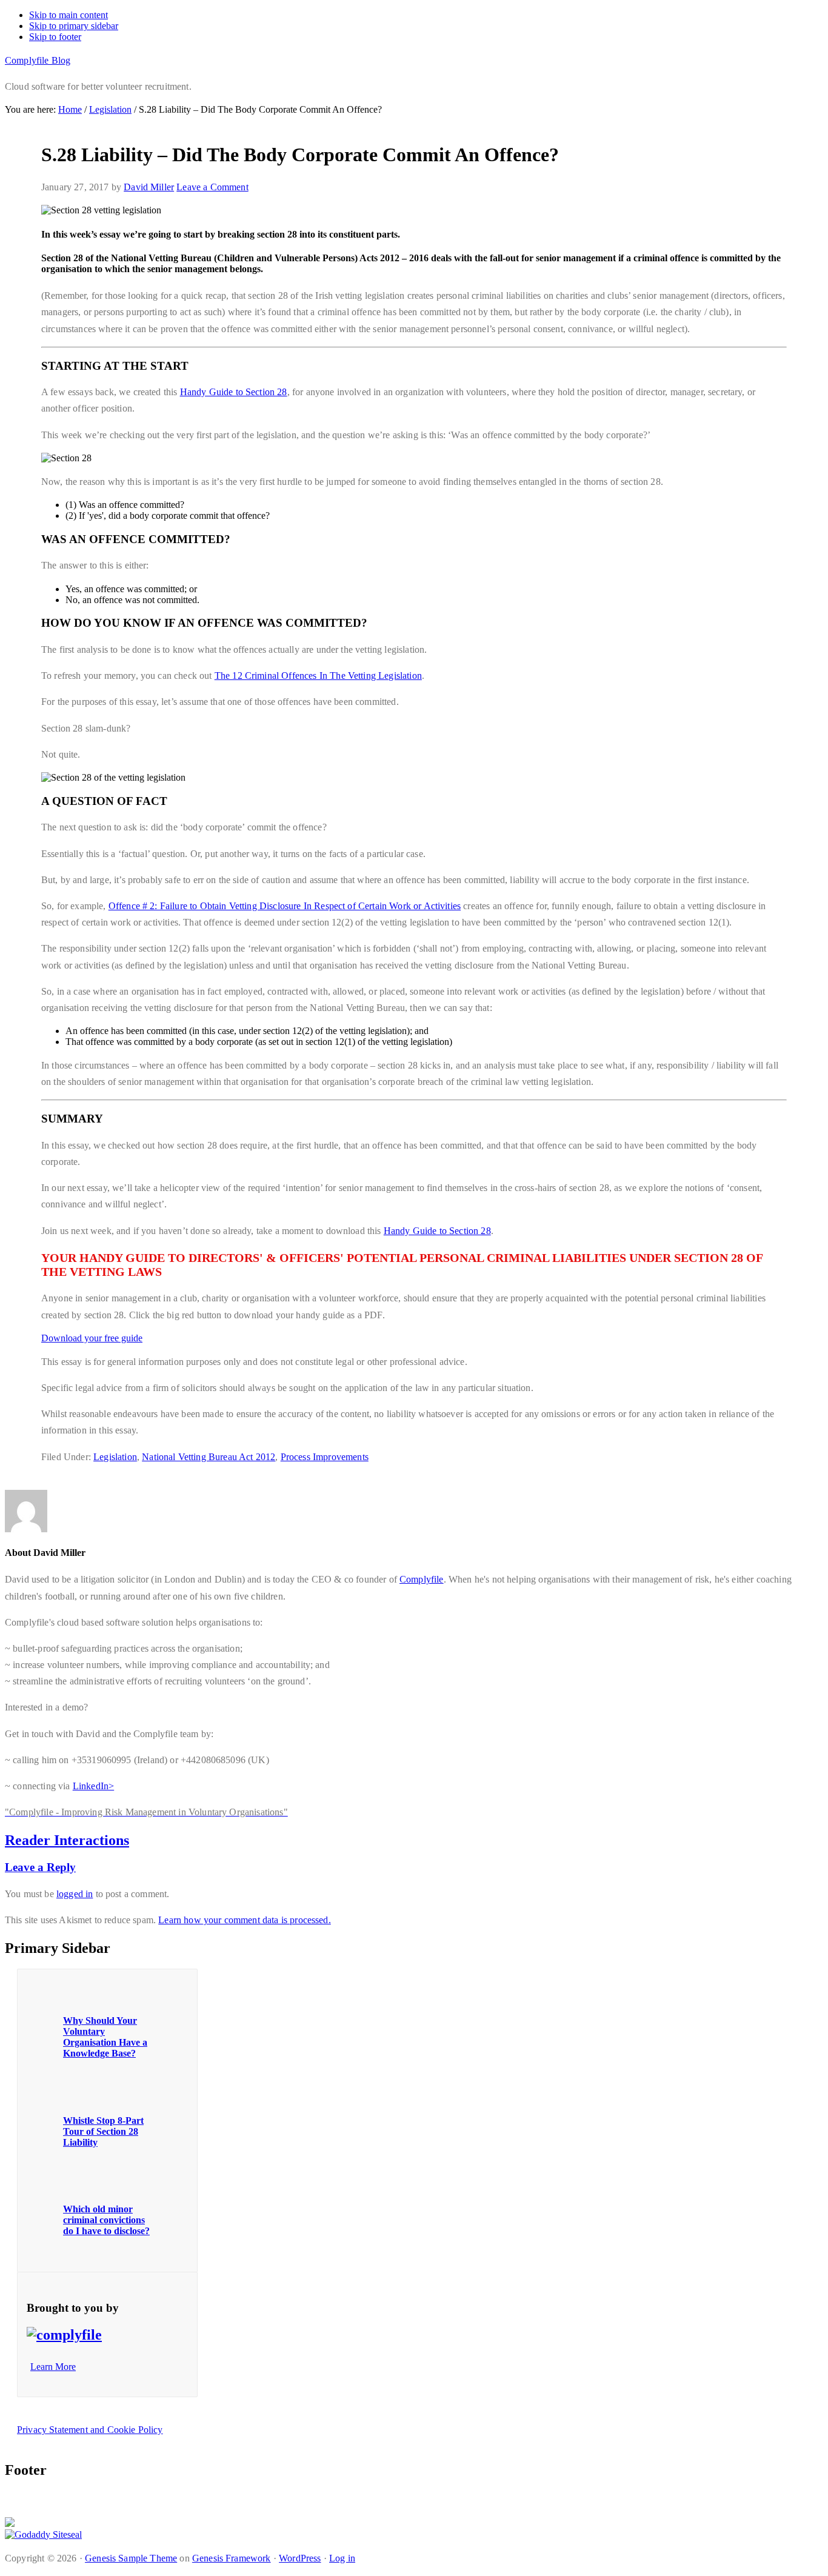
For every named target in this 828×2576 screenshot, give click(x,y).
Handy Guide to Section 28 (234, 392)
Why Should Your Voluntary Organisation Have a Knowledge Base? (105, 2037)
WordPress (300, 2558)
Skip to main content (68, 15)
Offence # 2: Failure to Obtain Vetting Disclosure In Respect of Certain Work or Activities (285, 906)
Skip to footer (55, 37)
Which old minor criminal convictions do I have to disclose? (106, 2220)
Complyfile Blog (38, 60)
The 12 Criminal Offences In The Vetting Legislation (318, 676)
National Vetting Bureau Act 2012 (209, 1457)
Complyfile (422, 1579)
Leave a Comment (212, 187)
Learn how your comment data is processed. (245, 1920)
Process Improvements (325, 1457)
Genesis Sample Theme (131, 2558)
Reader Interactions (67, 1840)
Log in (342, 2558)
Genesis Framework (232, 2558)
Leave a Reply (40, 1867)
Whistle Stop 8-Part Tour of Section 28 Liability (103, 2131)
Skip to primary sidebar (74, 26)
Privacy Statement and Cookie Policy (90, 2430)
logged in (75, 1894)
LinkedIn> (93, 1786)
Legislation (115, 1457)
